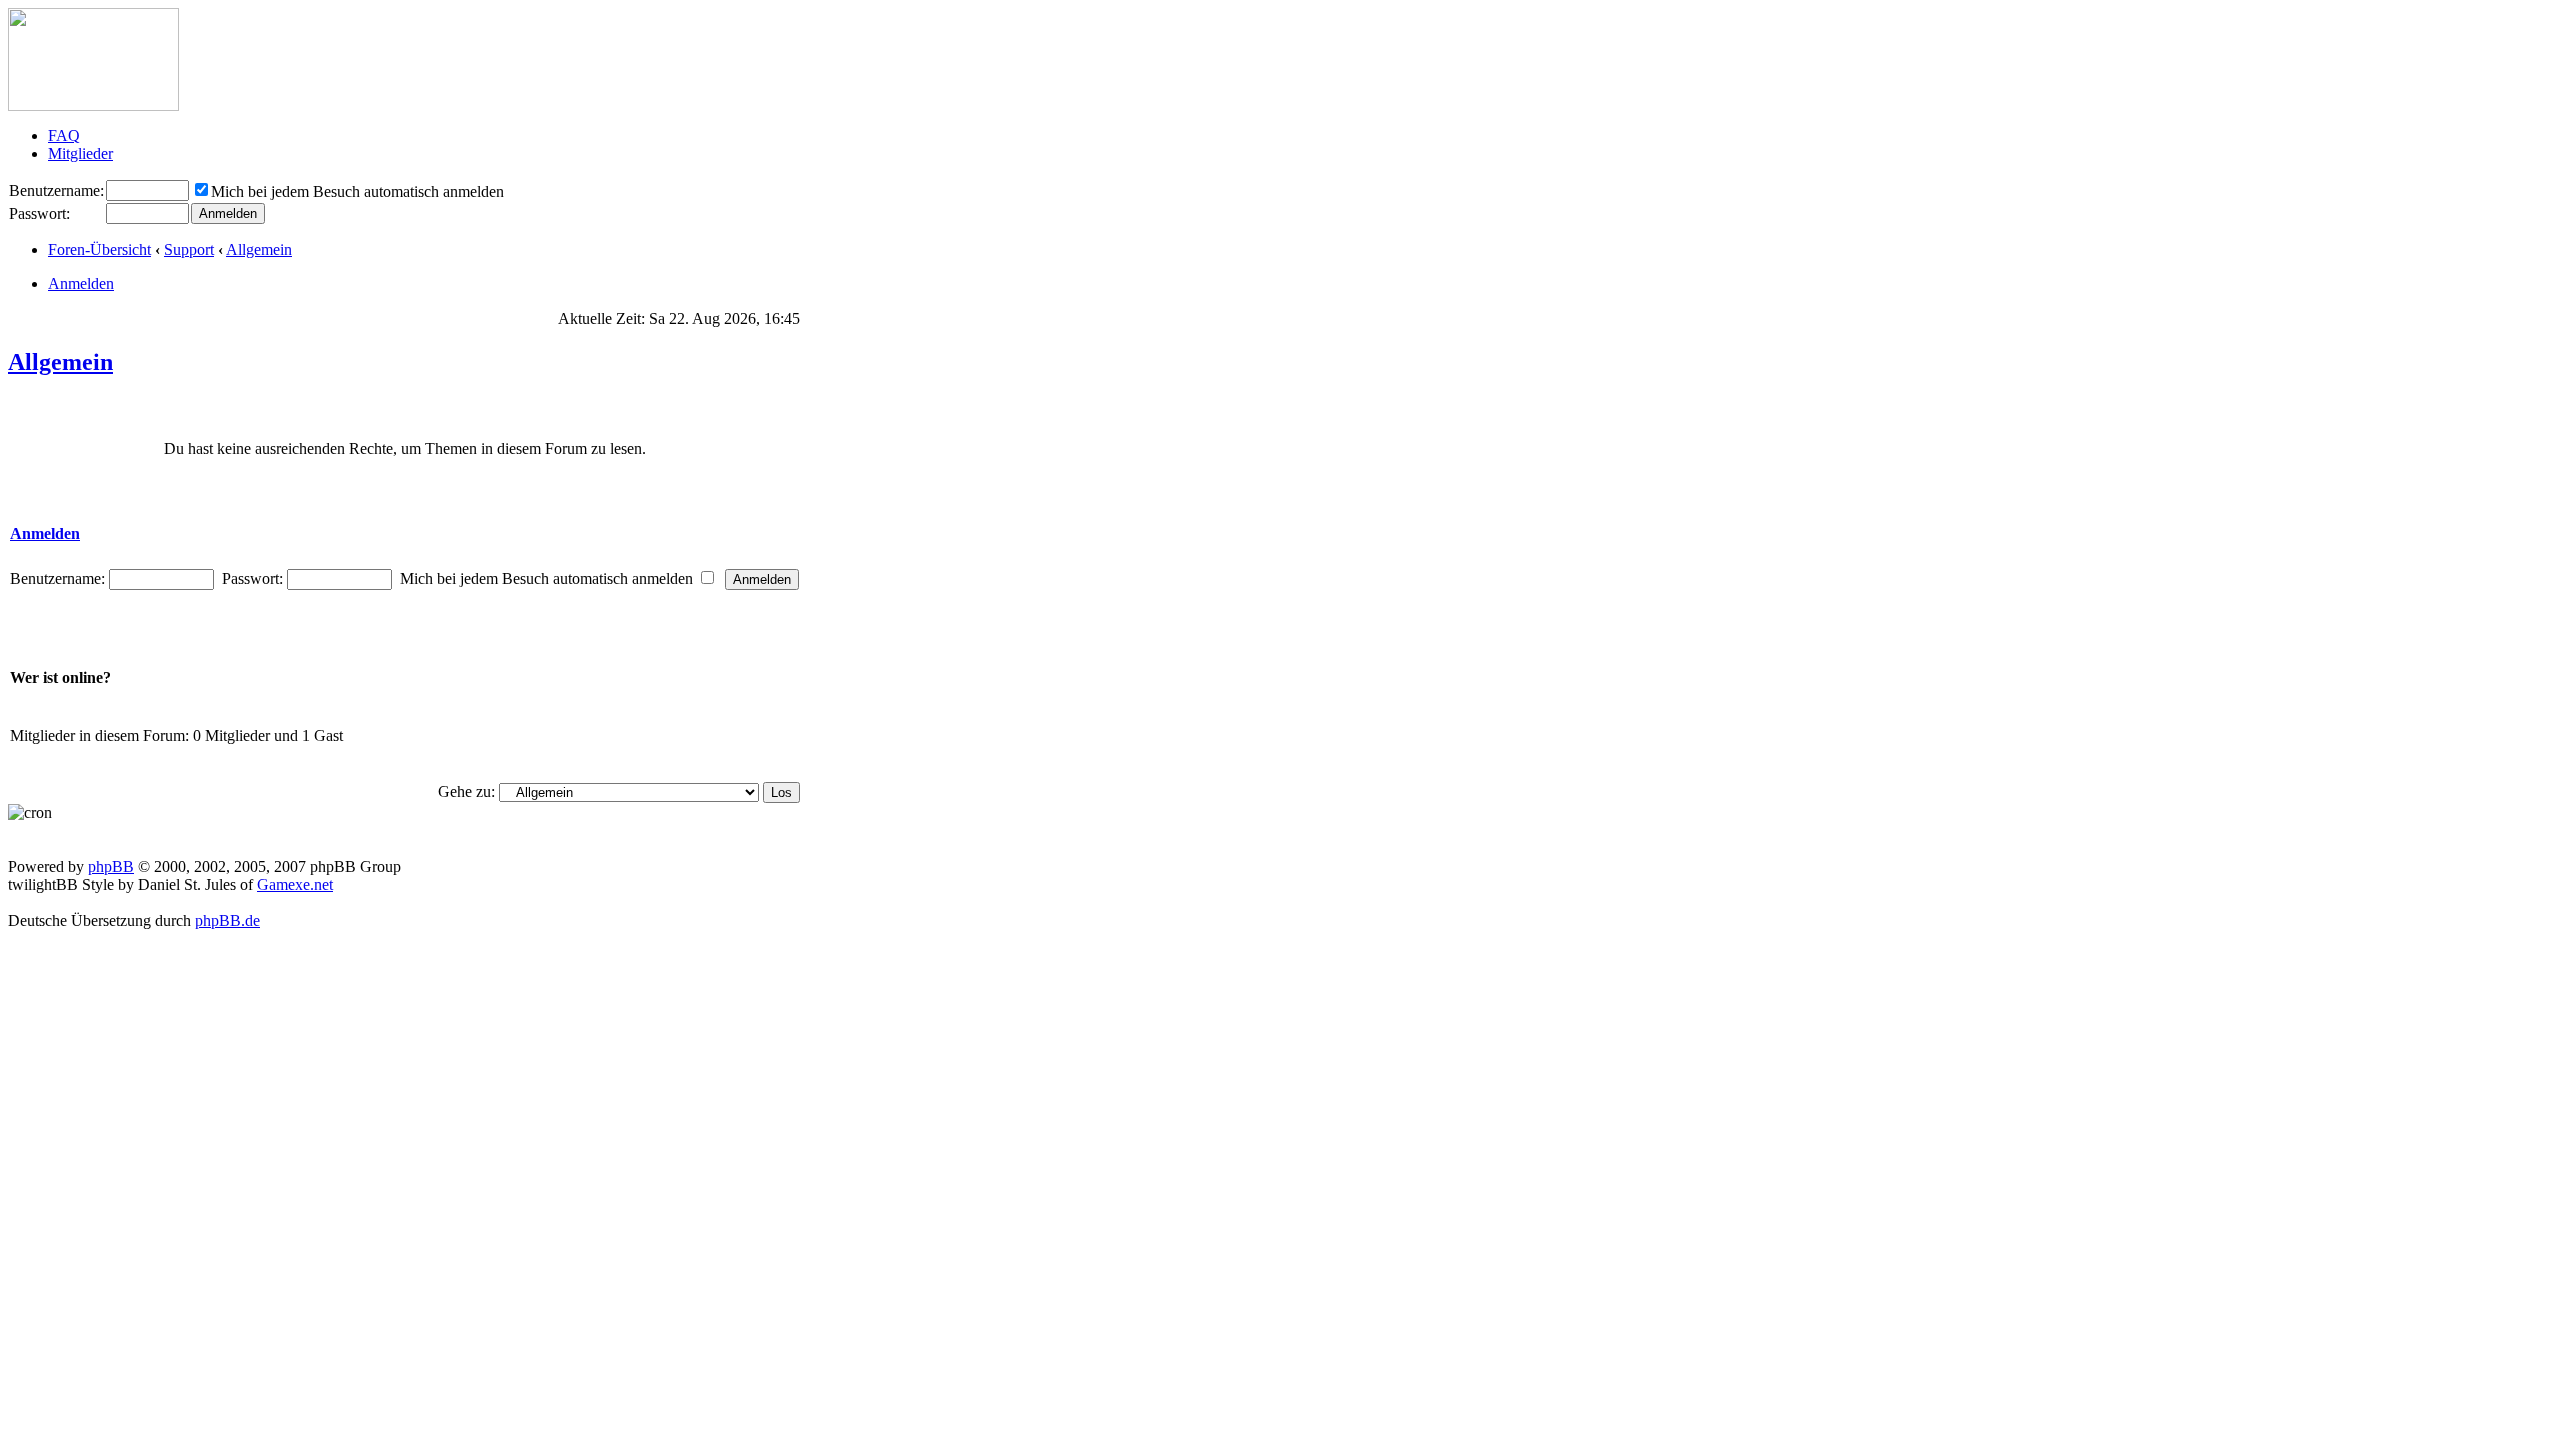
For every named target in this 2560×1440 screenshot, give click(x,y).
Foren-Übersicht (99, 249)
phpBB (111, 866)
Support (189, 249)
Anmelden (81, 283)
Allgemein (259, 249)
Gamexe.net (295, 884)
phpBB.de (227, 920)
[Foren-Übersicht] (93, 105)
